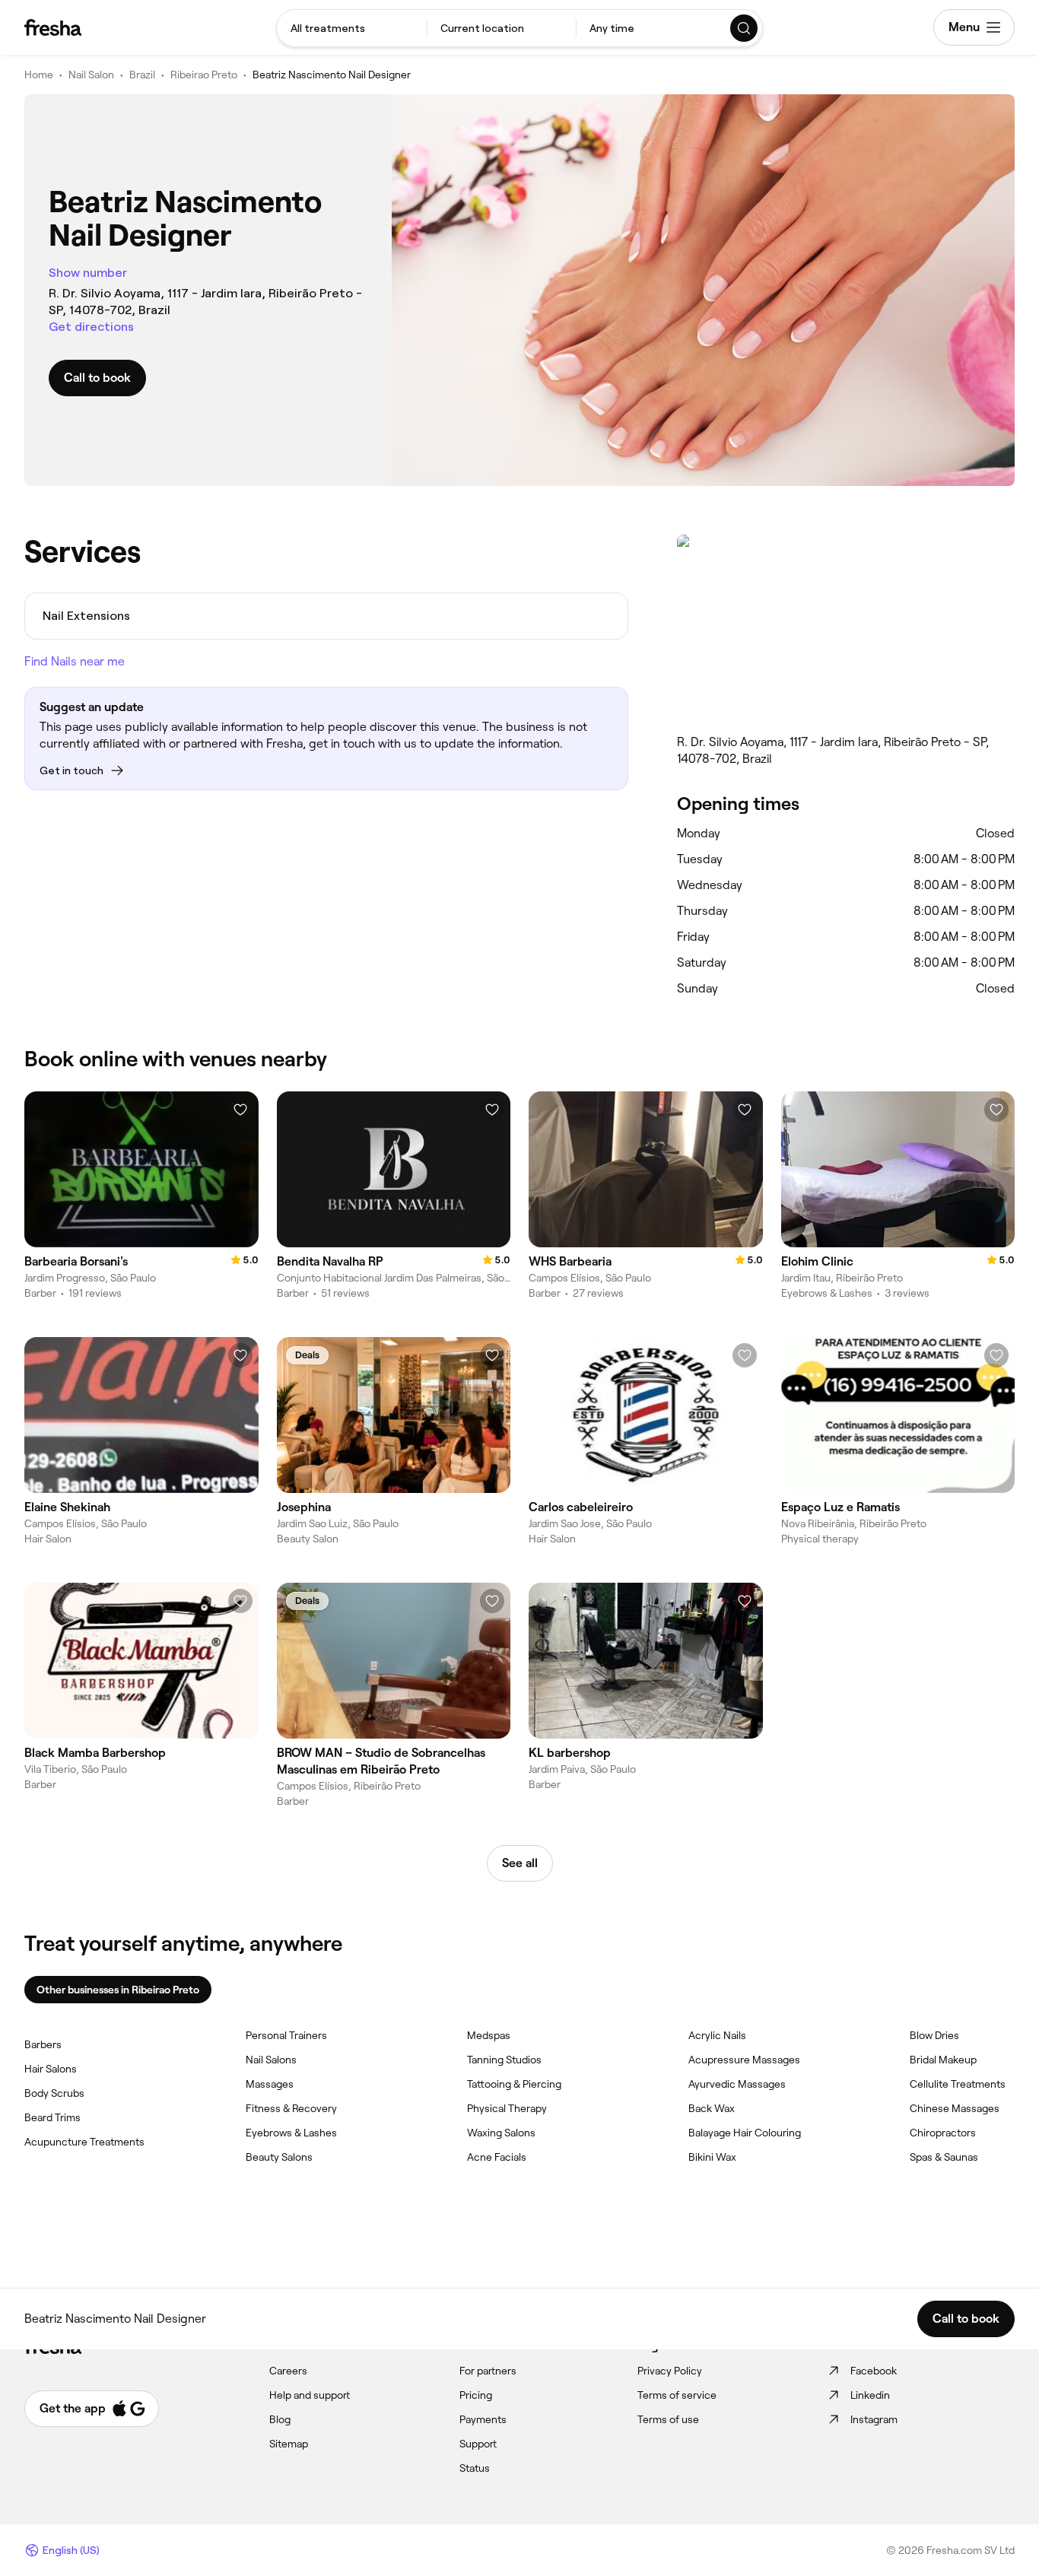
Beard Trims (52, 2117)
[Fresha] (53, 27)
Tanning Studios (504, 2060)
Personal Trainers (286, 2035)
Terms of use (668, 2419)
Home (39, 75)
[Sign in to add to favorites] (240, 1110)
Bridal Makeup (943, 2060)
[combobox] (352, 28)
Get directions (91, 327)
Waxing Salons (501, 2133)
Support (478, 2444)
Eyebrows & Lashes (291, 2133)
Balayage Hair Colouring (745, 2133)
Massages (270, 2084)
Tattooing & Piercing (514, 2084)
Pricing (476, 2395)
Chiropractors (943, 2133)
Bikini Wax (712, 2157)
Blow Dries (934, 2035)
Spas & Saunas (944, 2157)
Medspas (489, 2035)
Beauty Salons (279, 2157)
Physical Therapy (507, 2108)
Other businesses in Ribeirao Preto (118, 1990)
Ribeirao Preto (204, 75)
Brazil (142, 75)
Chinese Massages (955, 2108)
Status (475, 2468)
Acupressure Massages (744, 2060)
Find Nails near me (75, 661)
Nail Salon (91, 75)
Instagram (874, 2419)
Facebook (874, 2371)
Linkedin (870, 2395)
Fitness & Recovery (291, 2108)
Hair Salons (51, 2069)
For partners (488, 2371)
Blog (280, 2419)
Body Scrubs (54, 2093)
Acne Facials (497, 2157)
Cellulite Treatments (958, 2084)
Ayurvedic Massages (737, 2084)
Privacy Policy (670, 2371)
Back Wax (712, 2108)
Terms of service (677, 2395)
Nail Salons (271, 2060)
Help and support (310, 2395)
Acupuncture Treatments (84, 2142)
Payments (483, 2419)
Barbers (43, 2044)
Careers (288, 2371)
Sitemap (289, 2444)
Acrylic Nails (717, 2035)
